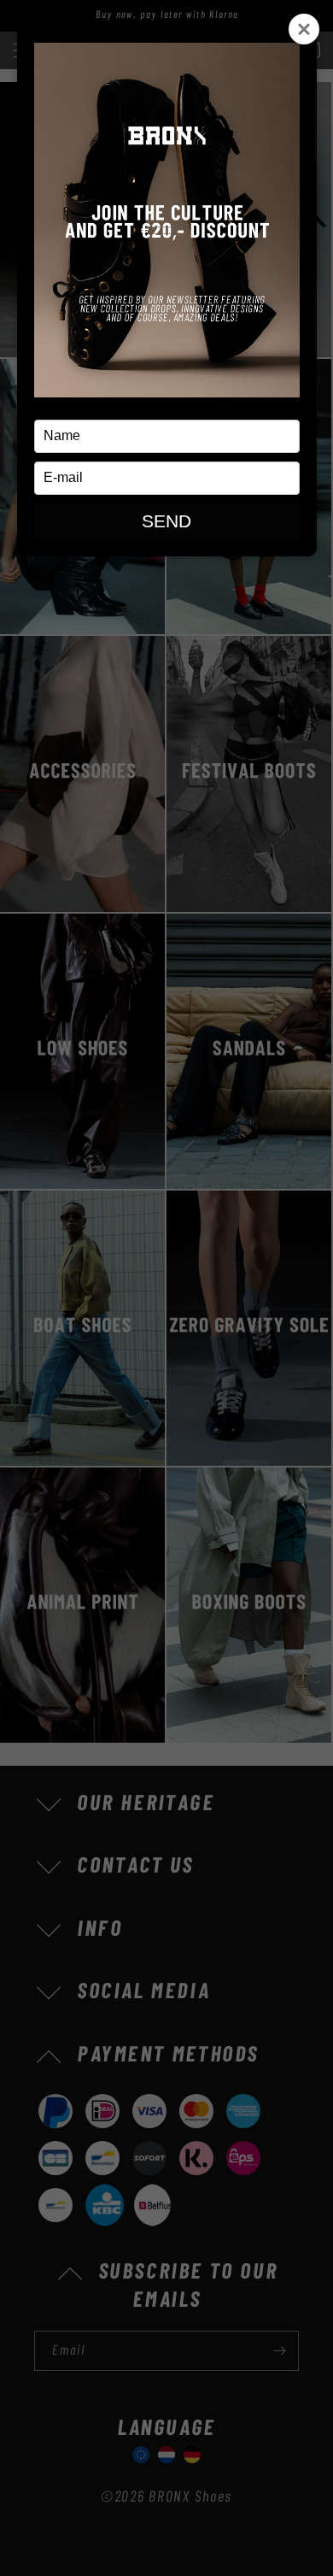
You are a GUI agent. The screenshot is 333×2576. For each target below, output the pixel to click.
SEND (166, 521)
